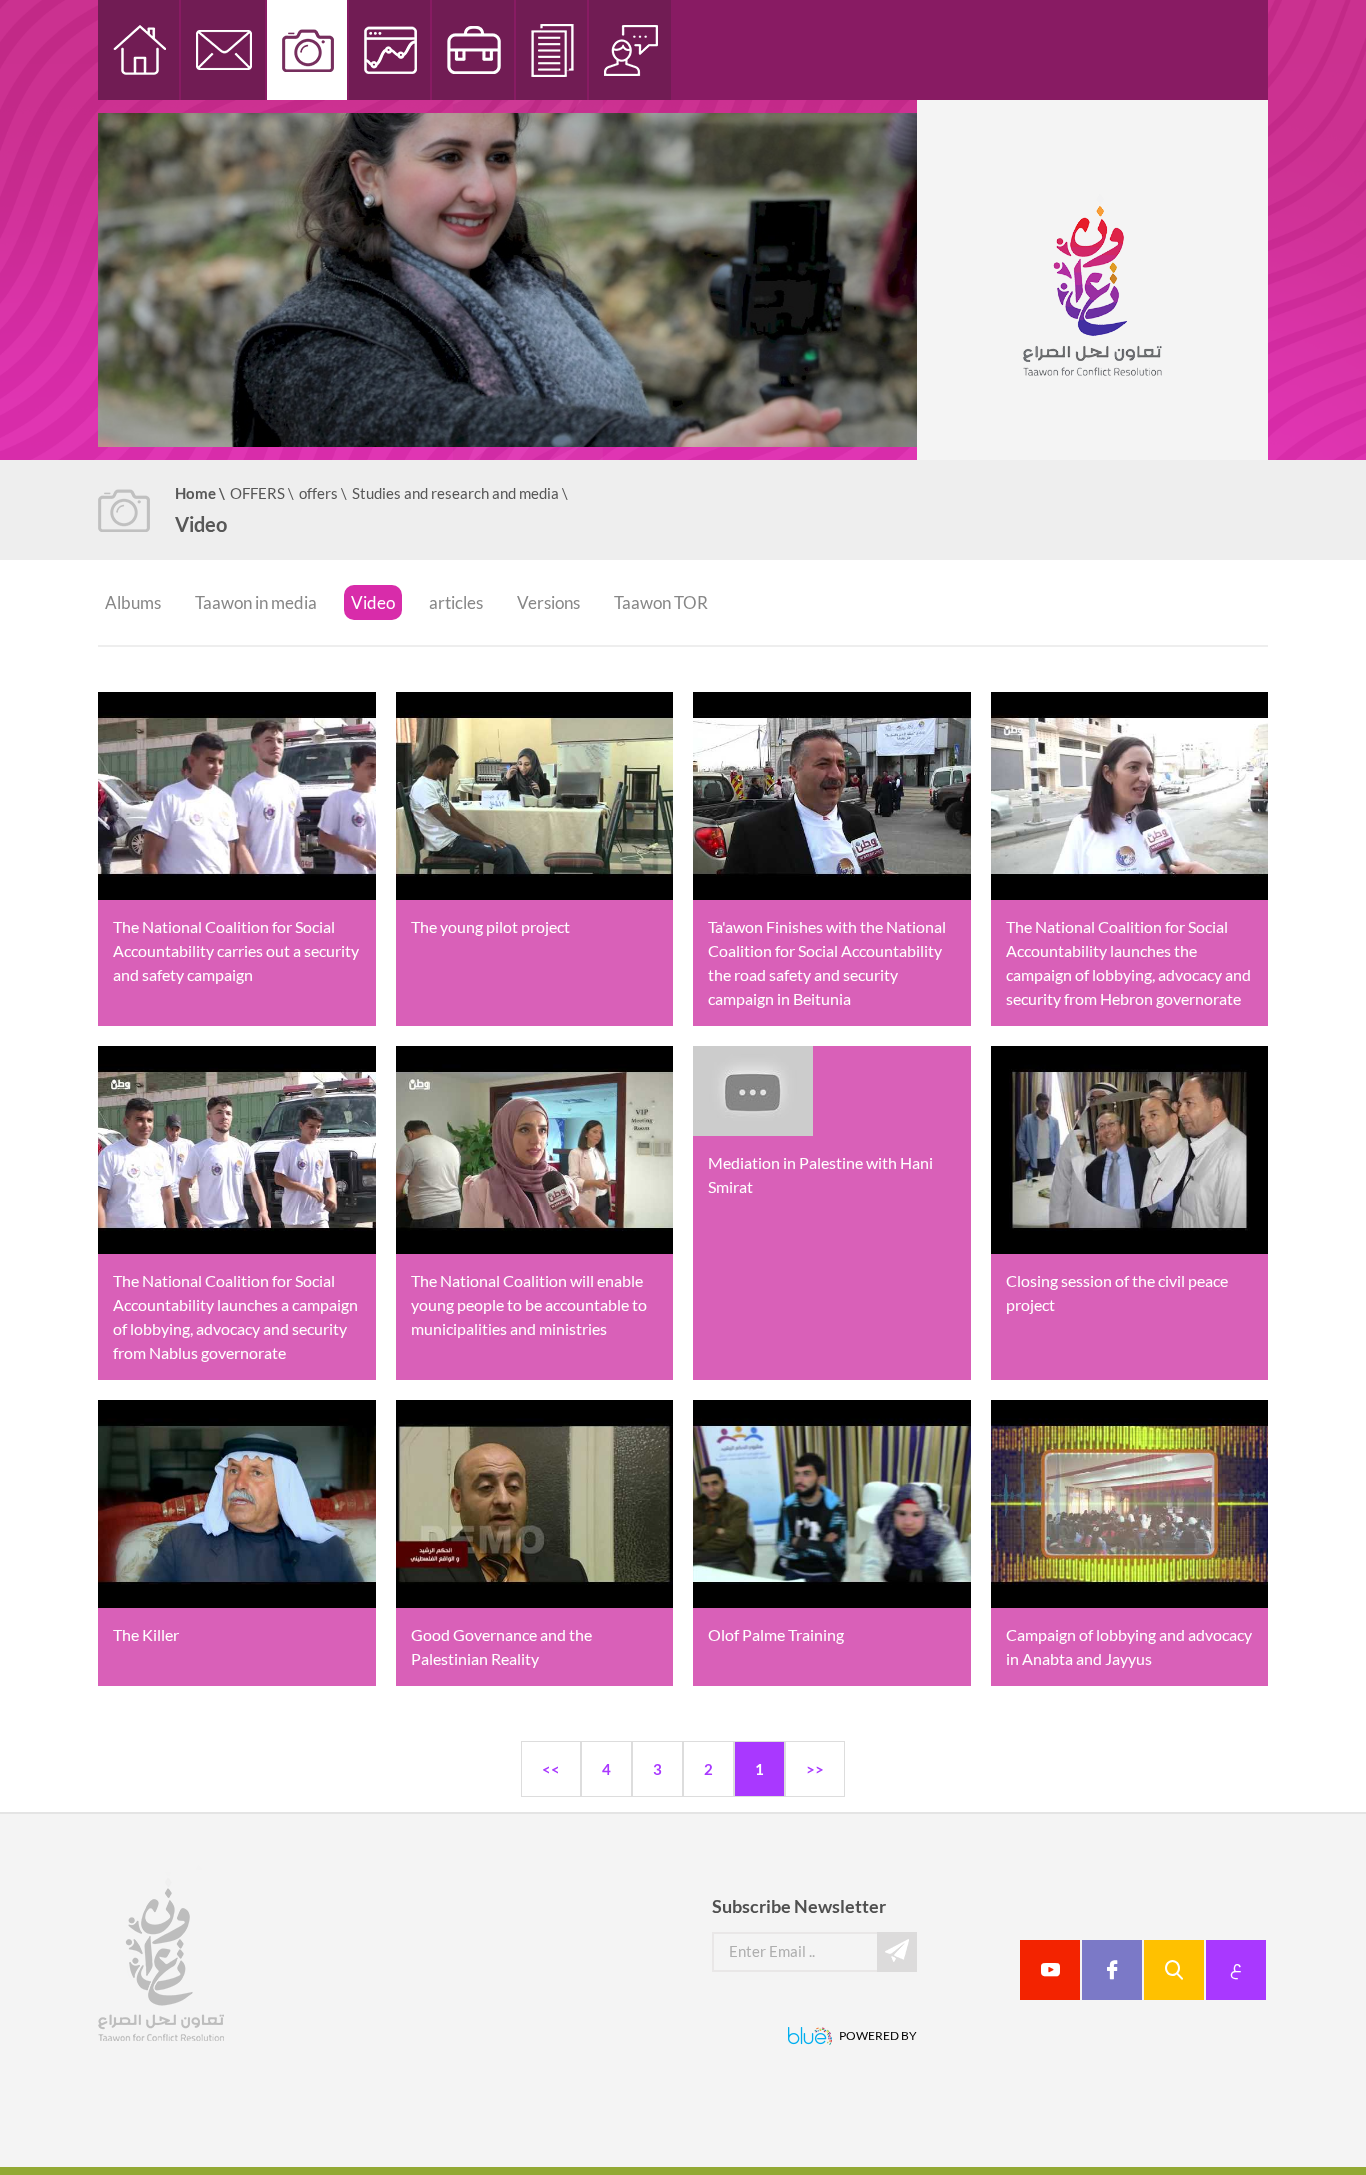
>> (815, 1769)
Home (200, 493)
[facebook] (1112, 1970)
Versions (548, 602)
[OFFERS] (474, 50)
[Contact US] (224, 50)
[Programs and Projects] (552, 50)
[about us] (631, 50)
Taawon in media (256, 602)
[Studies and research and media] (308, 50)
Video (373, 602)
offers (323, 493)
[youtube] (1050, 1970)
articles (456, 602)
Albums (133, 602)
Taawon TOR (661, 602)
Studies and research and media (460, 493)
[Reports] (390, 50)
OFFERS (262, 493)
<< (551, 1769)
